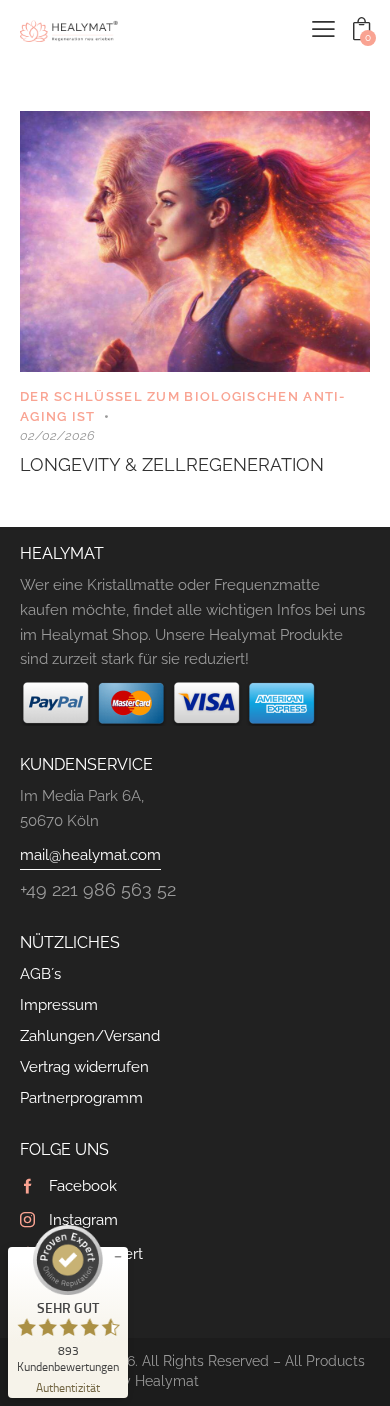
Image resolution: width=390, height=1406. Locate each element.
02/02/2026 (57, 435)
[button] (323, 29)
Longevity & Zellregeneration (172, 464)
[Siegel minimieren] (118, 1257)
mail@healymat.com (90, 855)
